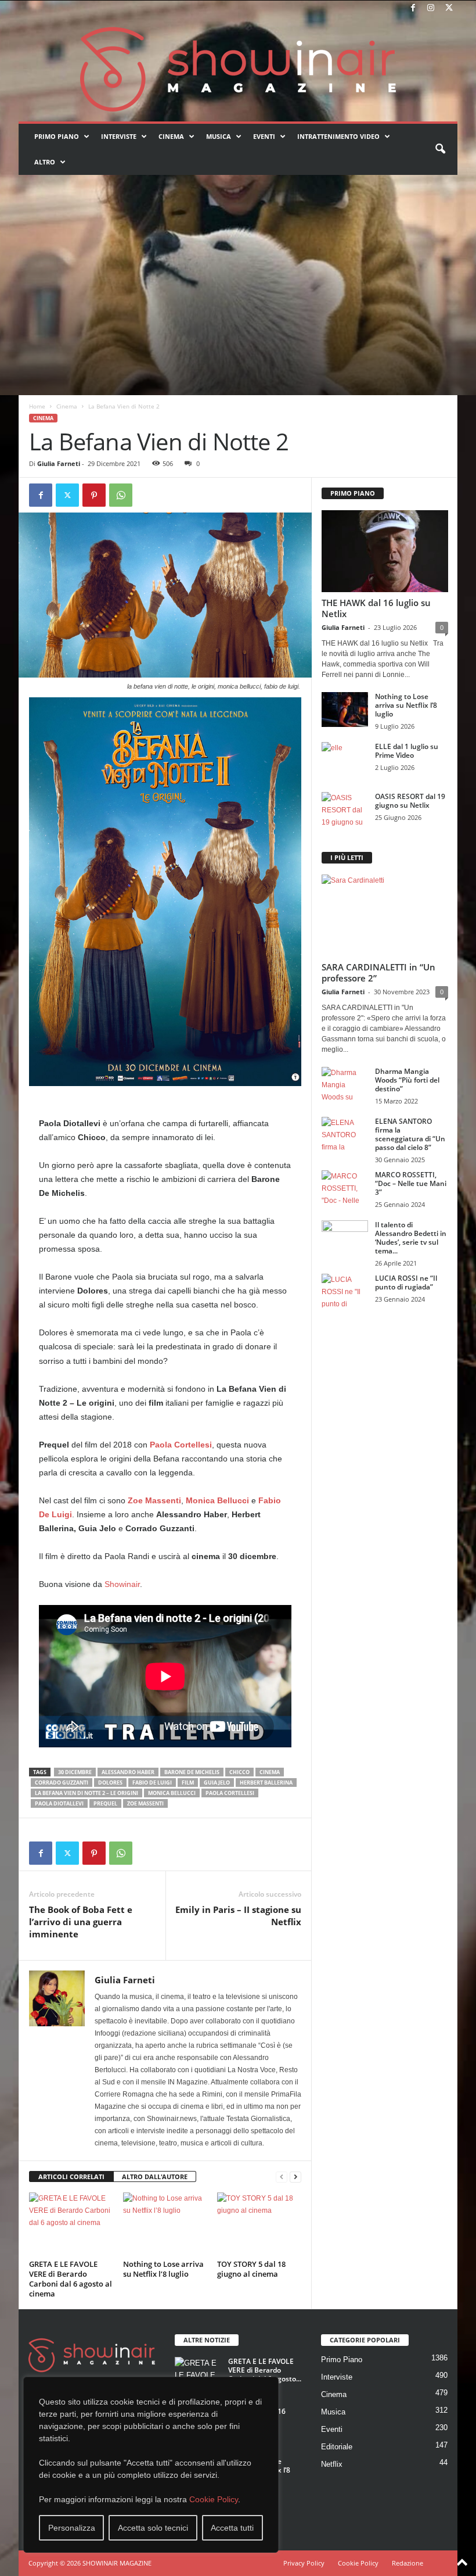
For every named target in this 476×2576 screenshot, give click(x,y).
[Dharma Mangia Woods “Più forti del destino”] (345, 1084)
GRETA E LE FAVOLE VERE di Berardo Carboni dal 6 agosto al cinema (71, 2279)
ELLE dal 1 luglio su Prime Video (407, 751)
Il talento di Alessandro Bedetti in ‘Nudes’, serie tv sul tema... (411, 1238)
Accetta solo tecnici (153, 2528)
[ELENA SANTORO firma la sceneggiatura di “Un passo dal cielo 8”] (345, 1134)
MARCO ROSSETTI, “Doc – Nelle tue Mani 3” (411, 1183)
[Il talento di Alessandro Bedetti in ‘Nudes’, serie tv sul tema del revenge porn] (345, 1240)
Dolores (110, 1783)
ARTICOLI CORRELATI (71, 2176)
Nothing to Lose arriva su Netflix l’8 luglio (163, 2269)
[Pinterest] (94, 495)
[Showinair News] (238, 69)
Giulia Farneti (59, 463)
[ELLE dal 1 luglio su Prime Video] (345, 759)
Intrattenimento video (338, 136)
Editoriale (337, 2447)
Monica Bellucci (172, 1793)
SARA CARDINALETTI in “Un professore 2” (378, 972)
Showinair (121, 1584)
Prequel (105, 1803)
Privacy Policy (304, 2563)
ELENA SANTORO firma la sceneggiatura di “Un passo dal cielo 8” (410, 1134)
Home (37, 406)
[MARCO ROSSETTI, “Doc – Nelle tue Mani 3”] (345, 1188)
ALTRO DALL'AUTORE (155, 2176)
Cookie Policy (214, 2499)
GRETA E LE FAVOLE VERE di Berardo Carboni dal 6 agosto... (265, 2370)
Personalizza (72, 2528)
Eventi (264, 136)
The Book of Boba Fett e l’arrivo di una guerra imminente (81, 1922)
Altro (45, 162)
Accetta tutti (232, 2528)
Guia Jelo (217, 1783)
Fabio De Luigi (152, 1783)
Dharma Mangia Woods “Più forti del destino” (407, 1080)
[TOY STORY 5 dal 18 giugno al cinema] (259, 2224)
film (188, 1783)
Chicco (239, 1772)
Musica (219, 136)
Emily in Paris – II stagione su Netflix (238, 1916)
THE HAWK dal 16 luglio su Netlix (376, 608)
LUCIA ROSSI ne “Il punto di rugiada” (406, 1282)
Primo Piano (57, 136)
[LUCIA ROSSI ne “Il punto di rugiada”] (345, 1291)
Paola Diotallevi (59, 1803)
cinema (270, 1772)
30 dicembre (75, 1772)
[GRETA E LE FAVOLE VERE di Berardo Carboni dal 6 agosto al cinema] (71, 2224)
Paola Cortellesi (230, 1793)
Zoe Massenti (145, 1803)
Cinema (171, 136)
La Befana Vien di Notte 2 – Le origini (86, 1793)
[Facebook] (413, 8)
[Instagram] (431, 8)
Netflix (332, 2464)
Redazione (408, 2563)
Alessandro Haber (128, 1772)
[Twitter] (449, 8)
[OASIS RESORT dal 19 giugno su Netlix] (345, 809)
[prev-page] (282, 2177)
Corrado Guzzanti (62, 1783)
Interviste (119, 136)
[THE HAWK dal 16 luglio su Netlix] (385, 551)
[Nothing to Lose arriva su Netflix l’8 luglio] (165, 2224)
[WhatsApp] (121, 495)
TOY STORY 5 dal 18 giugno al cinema (251, 2269)
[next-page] (295, 2177)
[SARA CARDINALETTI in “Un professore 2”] (385, 916)
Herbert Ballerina (266, 1783)
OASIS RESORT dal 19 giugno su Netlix (410, 801)
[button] (440, 149)
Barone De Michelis (192, 1772)
